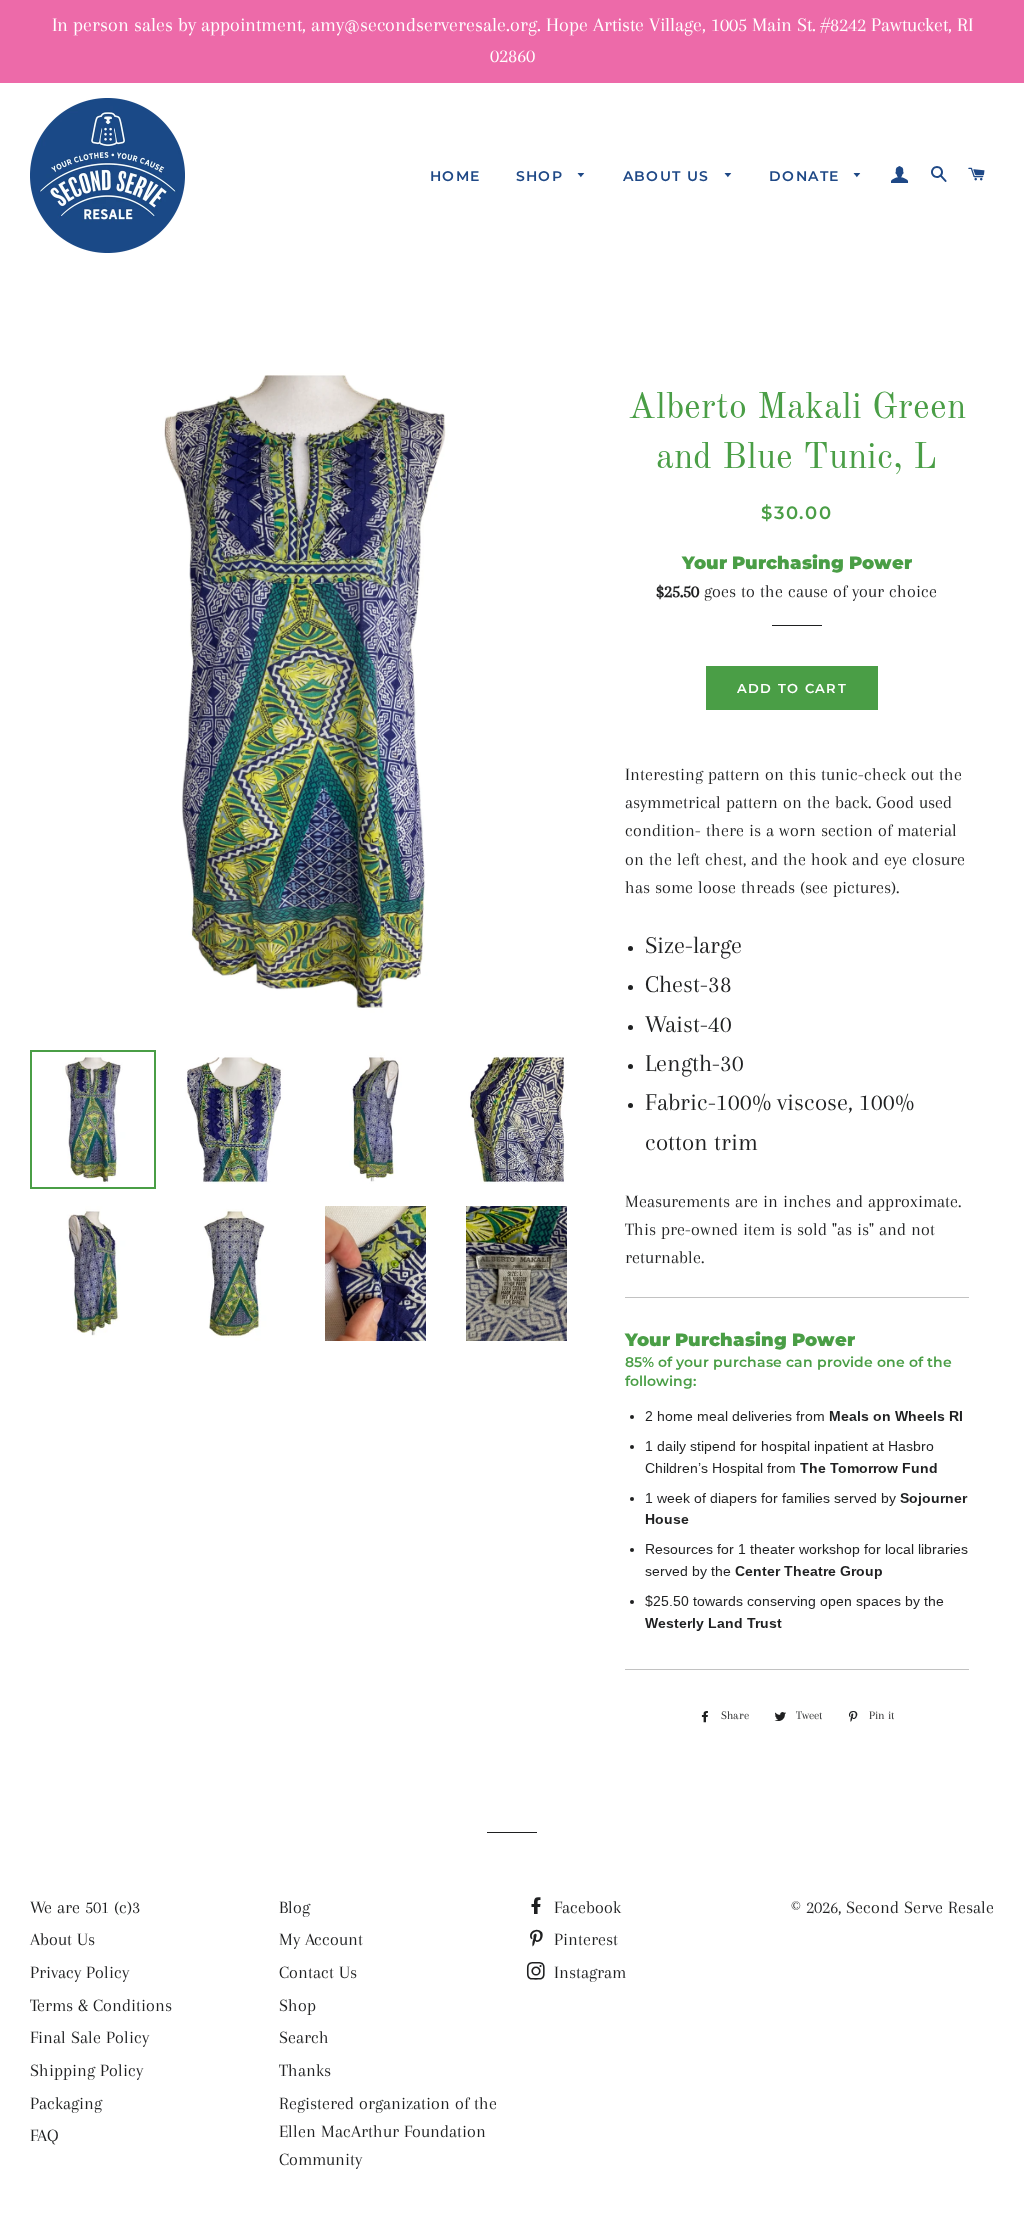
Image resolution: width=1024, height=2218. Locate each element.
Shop (542, 176)
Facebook (585, 1907)
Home (455, 176)
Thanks (305, 2070)
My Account (321, 1939)
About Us (669, 176)
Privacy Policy (79, 1972)
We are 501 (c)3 (85, 1907)
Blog (294, 1907)
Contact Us (318, 1972)
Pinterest (583, 1939)
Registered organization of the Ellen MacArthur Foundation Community (388, 2131)
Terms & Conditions (101, 2005)
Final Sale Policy (89, 2037)
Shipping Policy (86, 2070)
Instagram (587, 1972)
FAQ (44, 2135)
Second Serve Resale (920, 1907)
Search (304, 2037)
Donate (807, 176)
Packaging (66, 2103)
